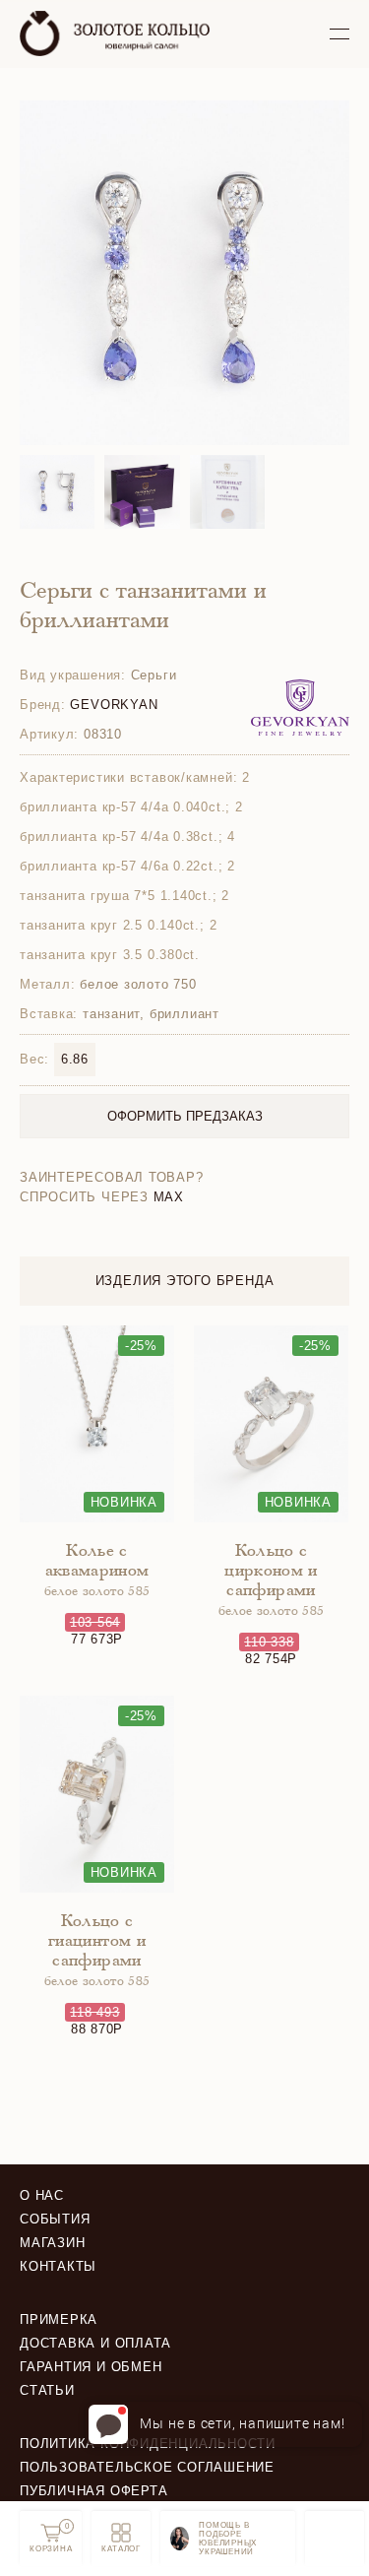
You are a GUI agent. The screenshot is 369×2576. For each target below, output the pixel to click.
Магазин (52, 2243)
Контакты (58, 2266)
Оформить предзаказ (185, 1116)
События (55, 2219)
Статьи (47, 2390)
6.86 (75, 1059)
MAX (169, 1197)
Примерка (59, 2319)
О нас (42, 2195)
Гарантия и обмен (91, 2367)
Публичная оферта (93, 2491)
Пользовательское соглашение (147, 2467)
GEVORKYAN (114, 705)
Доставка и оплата (95, 2343)
